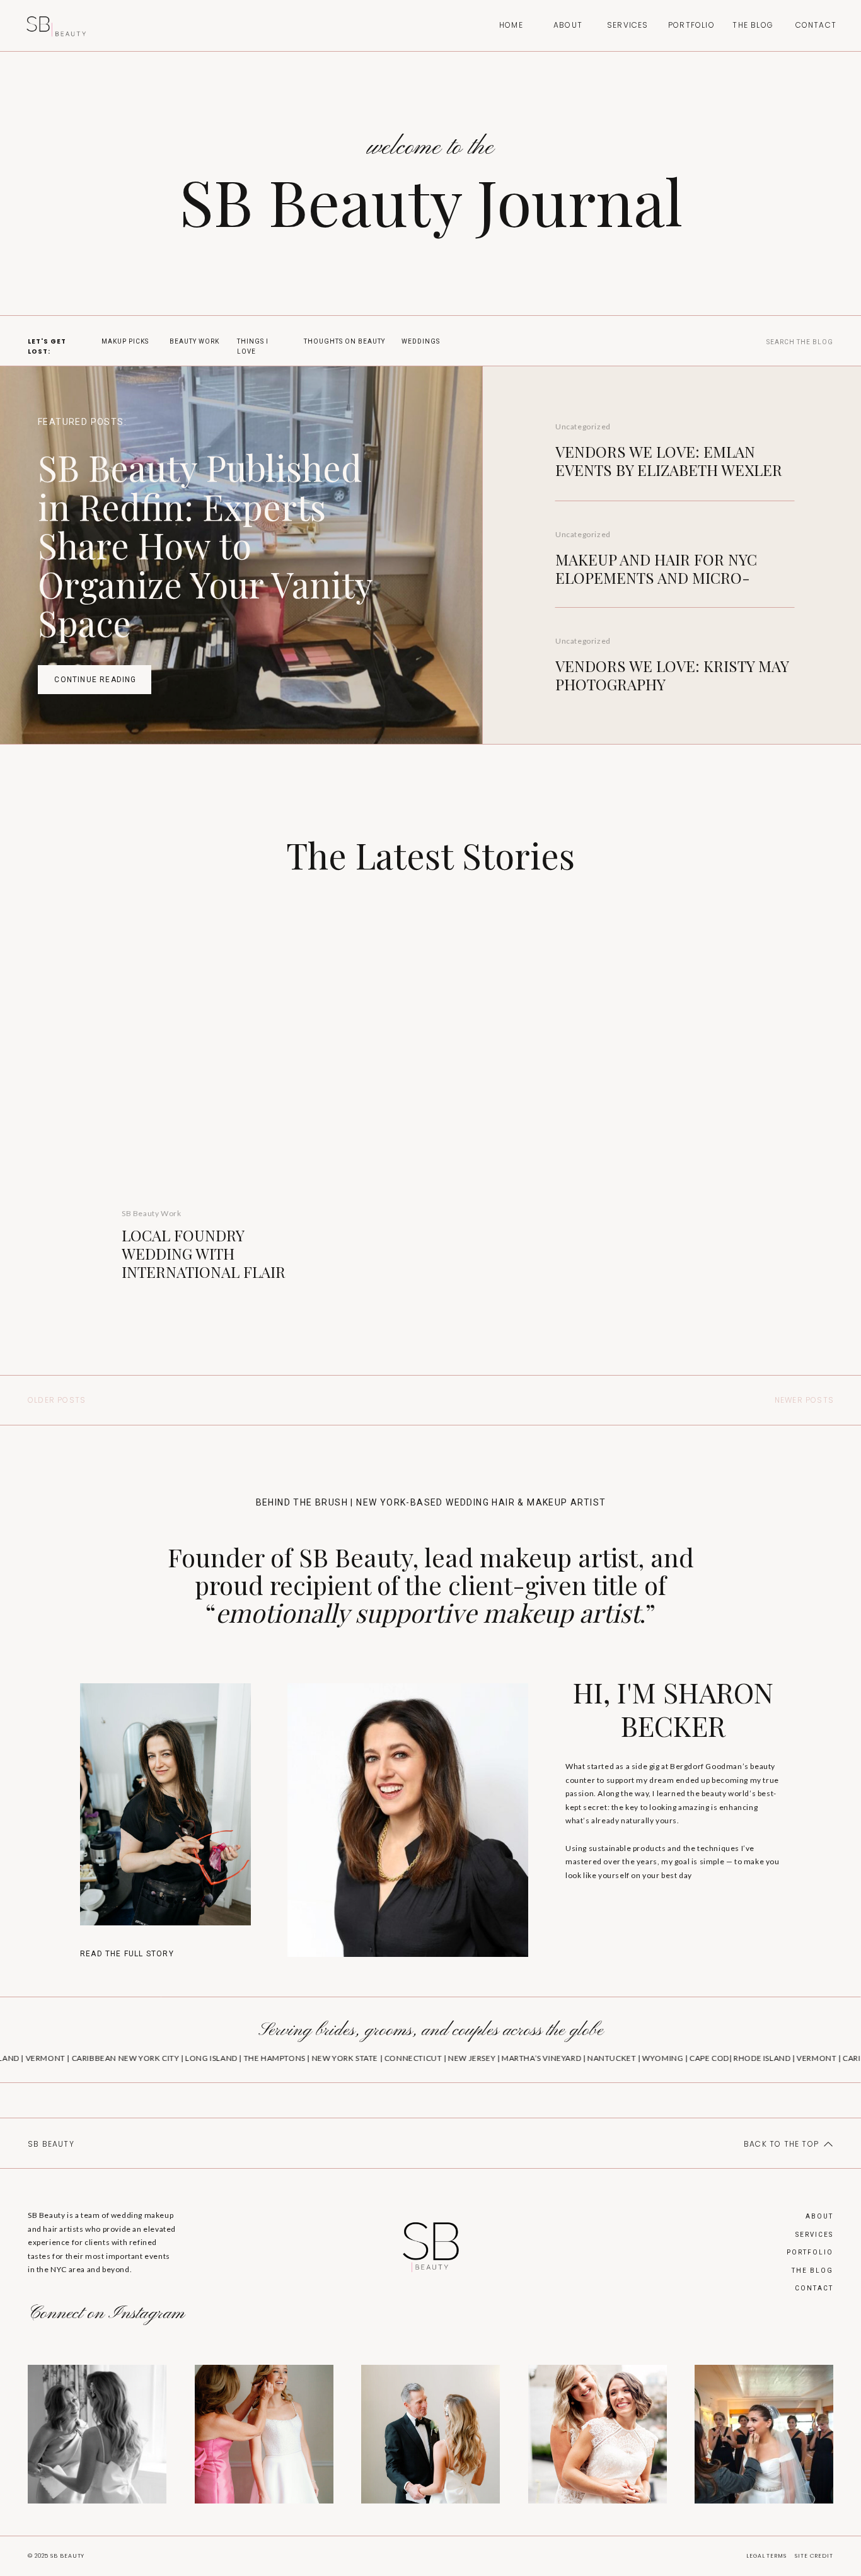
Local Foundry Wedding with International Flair (204, 1253)
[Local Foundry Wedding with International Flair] (212, 1066)
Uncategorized (583, 426)
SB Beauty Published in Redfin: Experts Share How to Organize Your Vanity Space (205, 544)
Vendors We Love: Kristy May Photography (672, 675)
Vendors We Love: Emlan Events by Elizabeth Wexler (669, 461)
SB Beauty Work (151, 1213)
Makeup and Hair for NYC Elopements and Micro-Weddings (656, 577)
